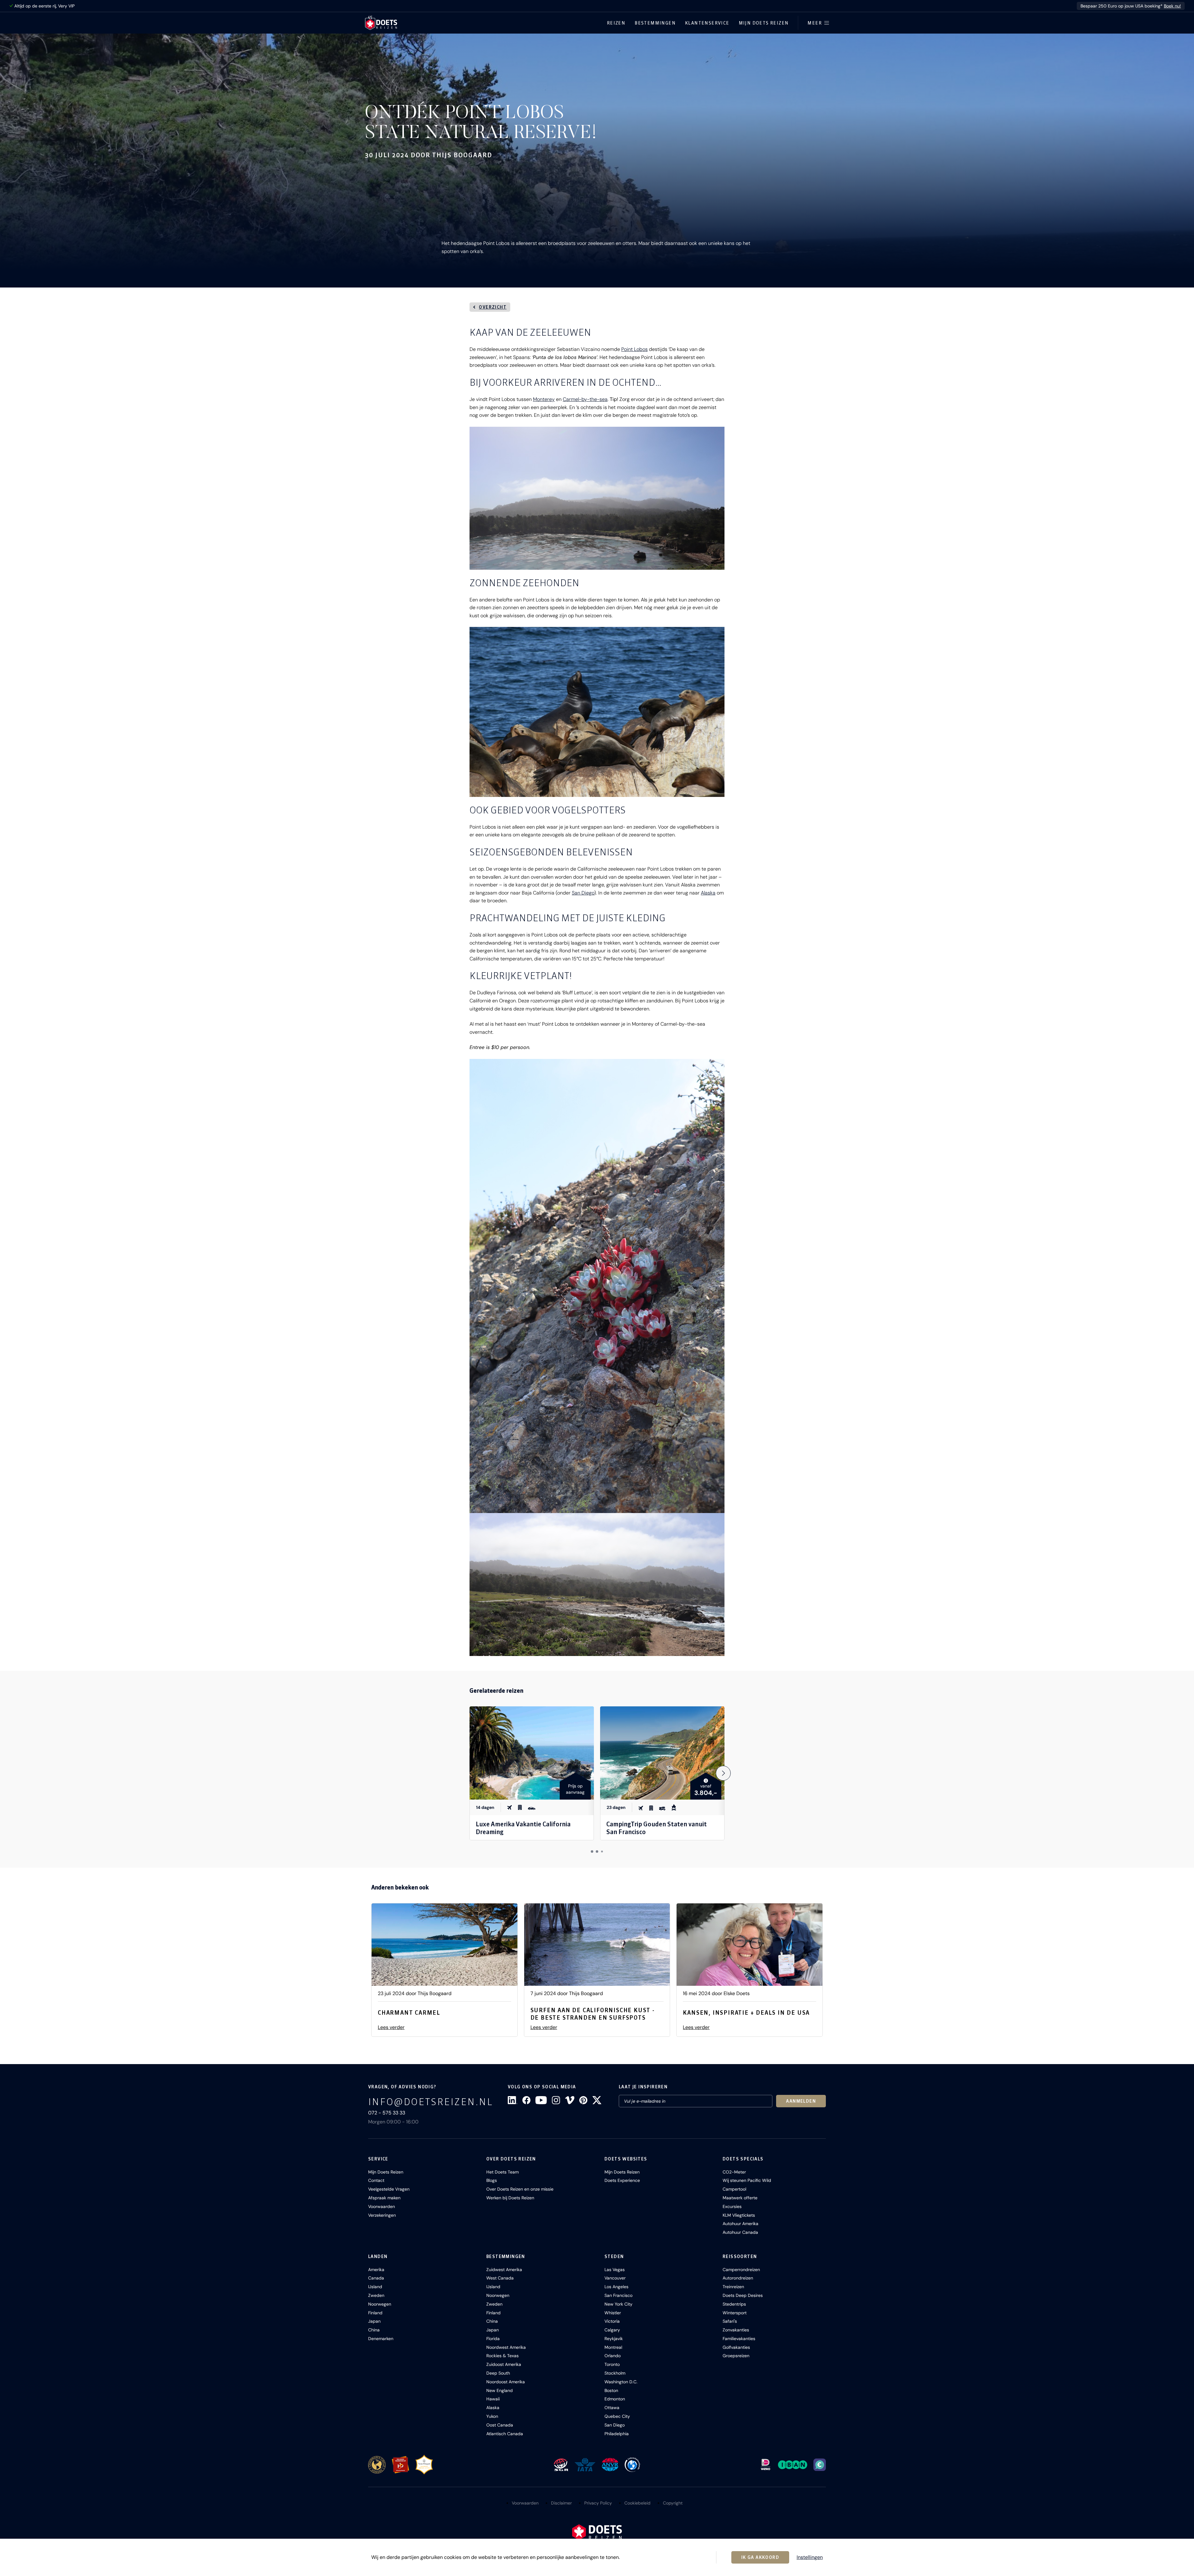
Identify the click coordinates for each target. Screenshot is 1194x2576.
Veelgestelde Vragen (389, 2189)
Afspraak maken (384, 2198)
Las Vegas (615, 2270)
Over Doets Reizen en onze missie (520, 2189)
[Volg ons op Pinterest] (583, 2100)
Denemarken (381, 2339)
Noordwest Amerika (506, 2347)
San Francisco (618, 2295)
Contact (376, 2180)
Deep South (498, 2373)
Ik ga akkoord (760, 2557)
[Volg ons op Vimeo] (570, 2100)
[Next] (723, 1773)
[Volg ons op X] (597, 2100)
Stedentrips (734, 2304)
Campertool (734, 2189)
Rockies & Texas (502, 2356)
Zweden (376, 2295)
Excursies (732, 2206)
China (374, 2330)
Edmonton (615, 2399)
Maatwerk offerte (740, 2198)
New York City (618, 2304)
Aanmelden (801, 2101)
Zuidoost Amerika (504, 2364)
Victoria (612, 2321)
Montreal (613, 2347)
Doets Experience (622, 2180)
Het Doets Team (502, 2172)
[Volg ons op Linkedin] (513, 2100)
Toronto (612, 2364)
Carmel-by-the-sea (585, 399)
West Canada (500, 2278)
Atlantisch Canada (505, 2434)
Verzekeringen (382, 2215)
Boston (611, 2390)
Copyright (673, 2503)
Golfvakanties (736, 2347)
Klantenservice (707, 23)
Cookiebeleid (637, 2503)
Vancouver (615, 2278)
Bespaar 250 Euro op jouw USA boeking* (1131, 6)
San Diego (583, 893)
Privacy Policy (598, 2503)
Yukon (492, 2416)
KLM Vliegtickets (739, 2215)
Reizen (616, 23)
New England (500, 2390)
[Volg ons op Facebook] (526, 2100)
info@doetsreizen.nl (430, 2102)
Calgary (612, 2330)
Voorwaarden (382, 2206)
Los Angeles (616, 2287)
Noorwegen (380, 2304)
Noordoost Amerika (506, 2382)
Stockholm (615, 2373)
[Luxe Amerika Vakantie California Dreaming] (532, 1753)
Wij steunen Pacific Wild (747, 2180)
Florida (493, 2339)
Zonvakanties (736, 2330)
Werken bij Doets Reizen (510, 2198)
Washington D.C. (621, 2382)
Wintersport (735, 2313)
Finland (375, 2313)
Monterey (544, 399)
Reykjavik (614, 2339)
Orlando (613, 2356)
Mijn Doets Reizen (764, 23)
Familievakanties (739, 2339)
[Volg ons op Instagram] (556, 2100)
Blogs (492, 2180)
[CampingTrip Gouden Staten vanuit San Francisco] (662, 1753)
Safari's (730, 2321)
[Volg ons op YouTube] (541, 2100)
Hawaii (493, 2399)
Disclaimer (561, 2503)
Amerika (376, 2270)
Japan (374, 2321)
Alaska (708, 893)
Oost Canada (500, 2425)
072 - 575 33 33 (387, 2113)
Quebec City (617, 2416)
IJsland (375, 2287)
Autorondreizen (738, 2278)
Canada (376, 2278)
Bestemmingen (655, 23)
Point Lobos (634, 349)
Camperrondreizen (741, 2270)
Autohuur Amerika (740, 2224)
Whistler (613, 2313)
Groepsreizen (736, 2356)
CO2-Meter (734, 2172)
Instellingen (810, 2557)
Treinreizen (733, 2287)
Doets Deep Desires (743, 2295)
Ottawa (612, 2408)
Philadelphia (617, 2434)
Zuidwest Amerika (504, 2270)
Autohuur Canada (740, 2232)
